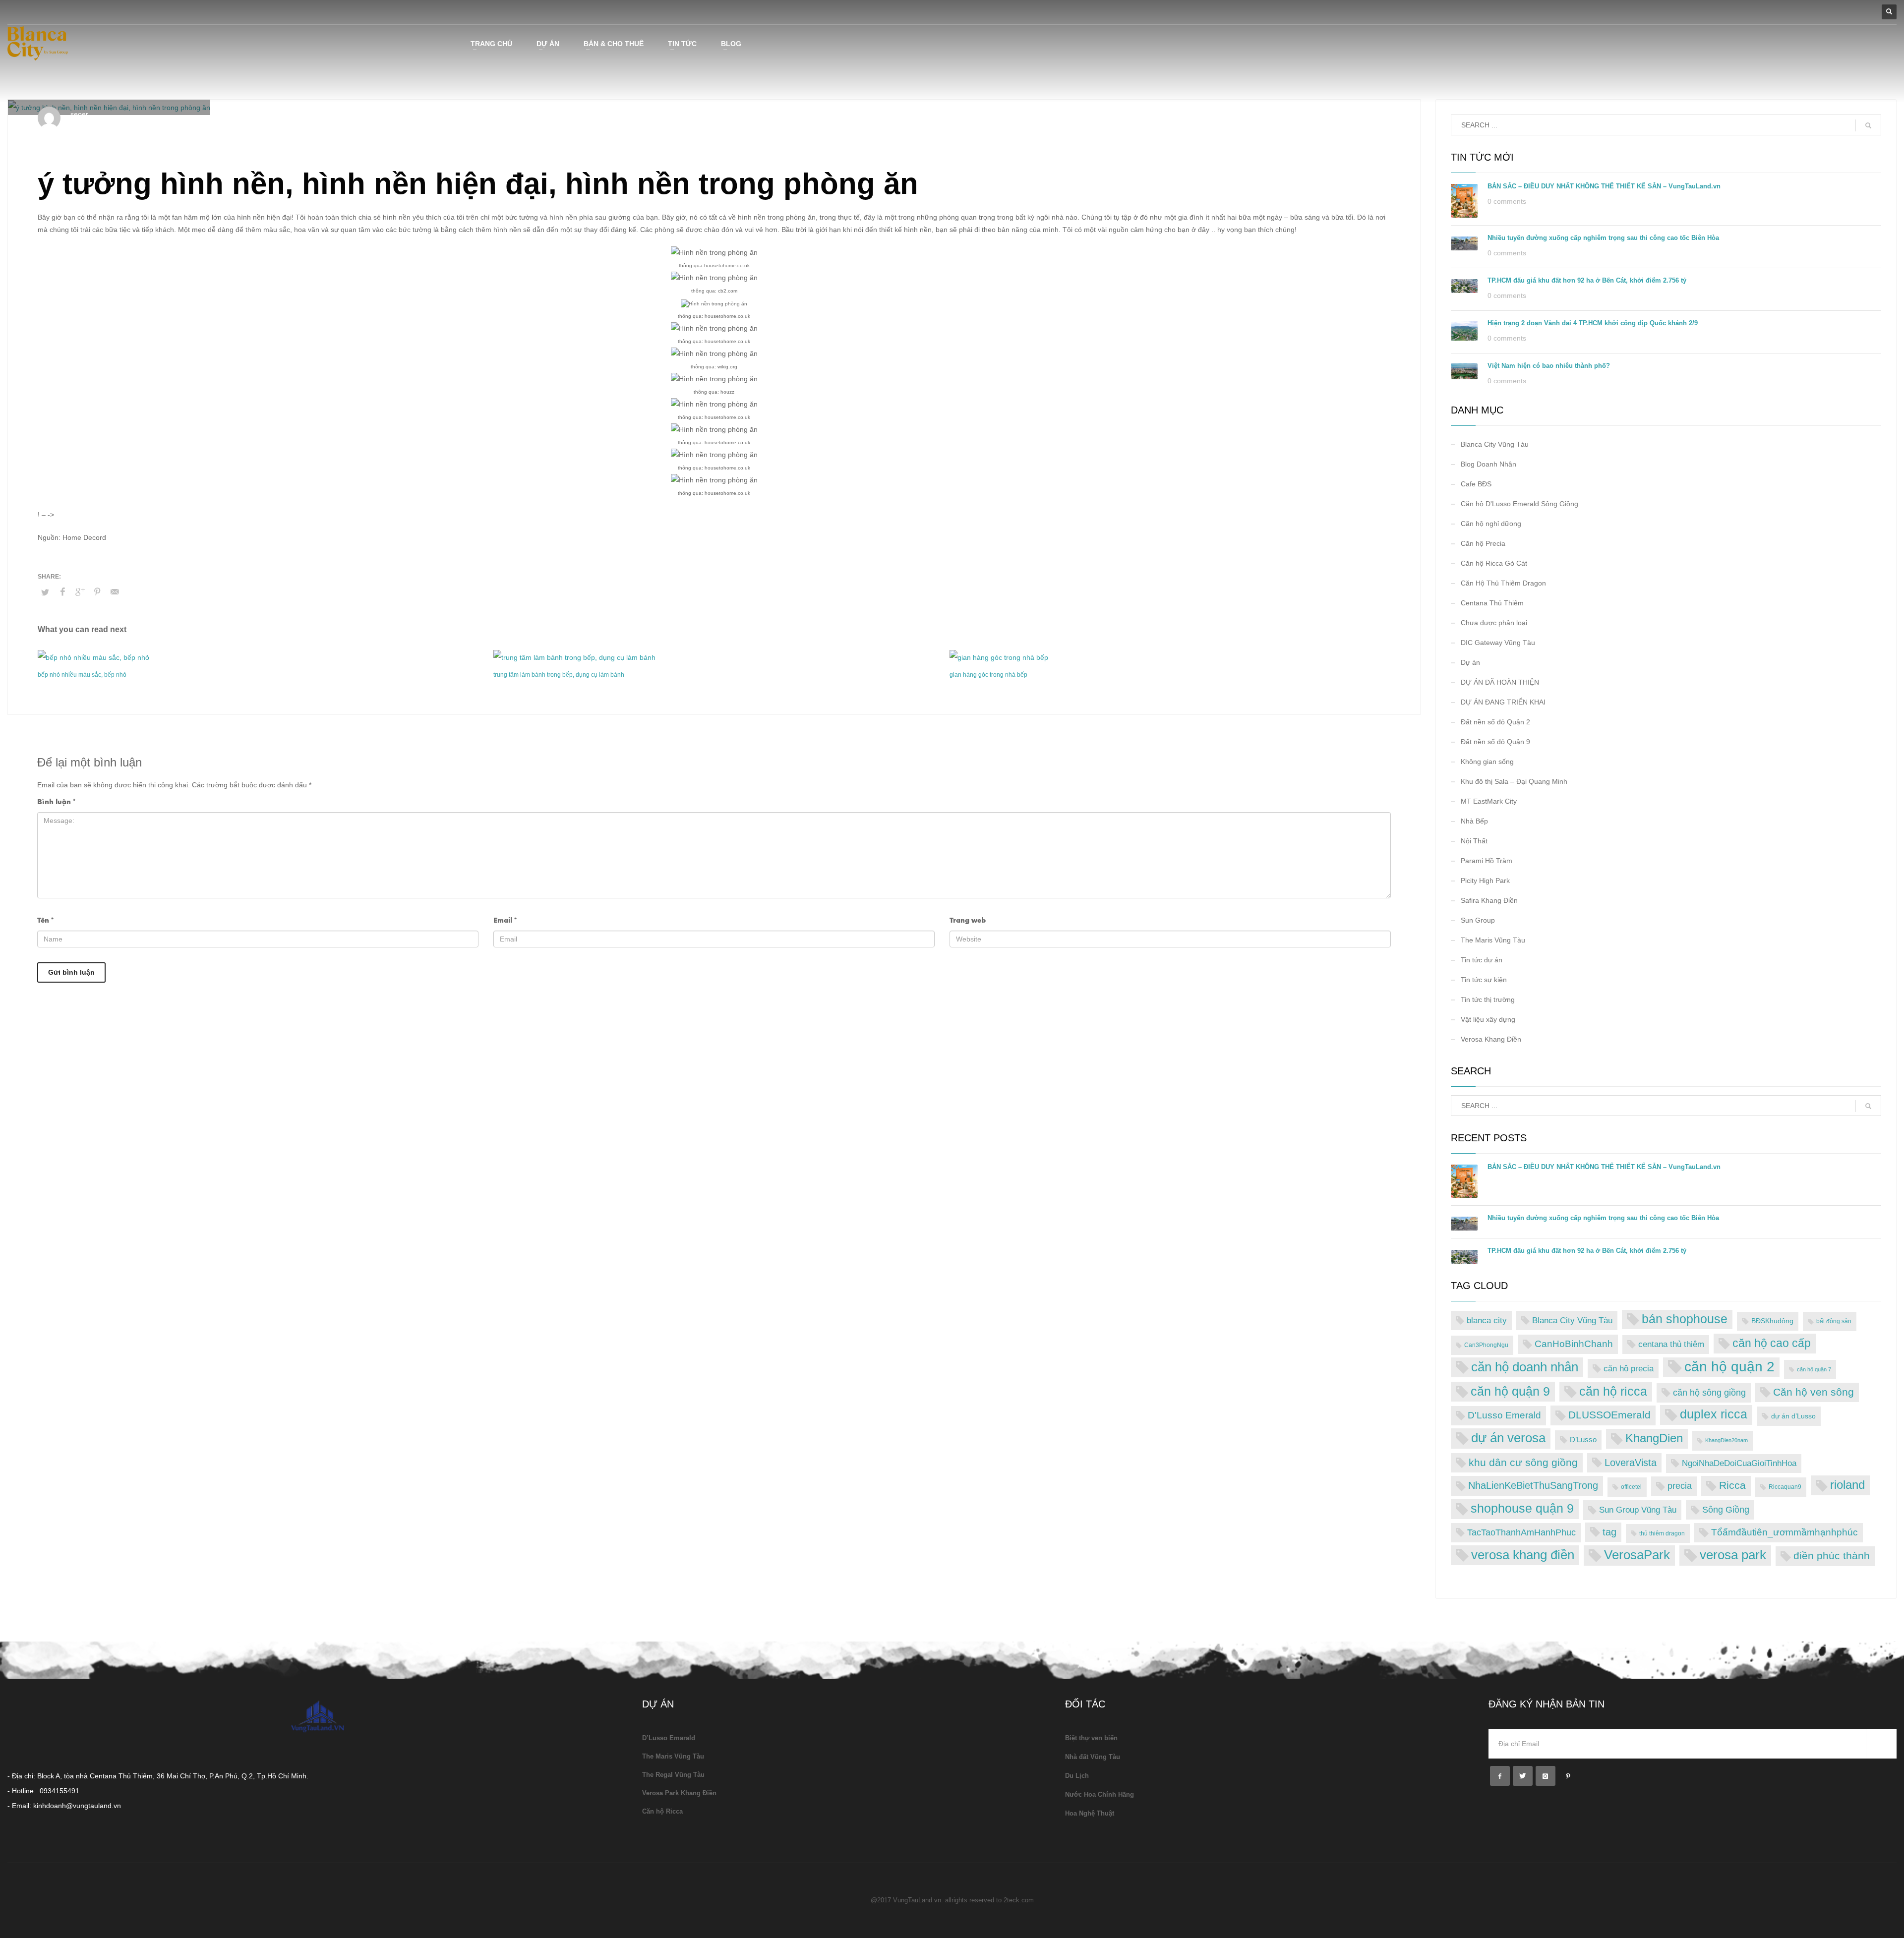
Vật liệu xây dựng (1488, 1019)
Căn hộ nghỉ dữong (1491, 524)
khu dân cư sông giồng (1523, 1462)
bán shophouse (1685, 1319)
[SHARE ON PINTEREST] (97, 592)
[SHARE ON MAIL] (115, 592)
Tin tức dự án (1482, 960)
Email (505, 920)
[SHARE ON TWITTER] (45, 592)
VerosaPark (1637, 1555)
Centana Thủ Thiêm (1492, 603)
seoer (79, 114)
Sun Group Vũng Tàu (1638, 1510)
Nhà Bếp (193, 123)
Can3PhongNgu (1486, 1345)
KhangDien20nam (1726, 1440)
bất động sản (1834, 1321)
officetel (1631, 1487)
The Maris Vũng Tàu (1493, 940)
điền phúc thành (1832, 1556)
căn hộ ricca (1613, 1391)
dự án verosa (1508, 1438)
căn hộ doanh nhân (1525, 1367)
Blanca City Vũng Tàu (1495, 444)
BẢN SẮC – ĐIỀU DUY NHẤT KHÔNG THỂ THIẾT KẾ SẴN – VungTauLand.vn (1604, 186)
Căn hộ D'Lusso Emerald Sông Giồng (1519, 504)
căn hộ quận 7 (1814, 1369)
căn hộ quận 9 (1510, 1391)
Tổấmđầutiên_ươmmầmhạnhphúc (1785, 1532)
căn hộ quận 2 (1729, 1367)
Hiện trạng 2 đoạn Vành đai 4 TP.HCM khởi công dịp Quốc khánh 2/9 (1593, 323)
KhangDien (1654, 1438)
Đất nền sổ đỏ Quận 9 (1495, 742)
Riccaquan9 (1785, 1487)
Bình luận (56, 802)
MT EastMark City (1489, 801)
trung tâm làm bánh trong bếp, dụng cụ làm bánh (559, 675)
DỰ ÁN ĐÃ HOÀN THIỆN (1500, 682)
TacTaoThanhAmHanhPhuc (1521, 1532)
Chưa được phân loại (1494, 623)
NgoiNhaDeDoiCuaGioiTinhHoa (1739, 1463)
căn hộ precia (1629, 1368)
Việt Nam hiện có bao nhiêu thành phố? (1549, 366)
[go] (1868, 125)
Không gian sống (1487, 762)
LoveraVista (1631, 1463)
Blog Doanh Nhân (1488, 464)
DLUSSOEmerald (1609, 1415)
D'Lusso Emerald (1504, 1415)
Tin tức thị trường (1488, 999)
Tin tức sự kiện (1484, 980)
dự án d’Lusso (1793, 1416)
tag (1609, 1532)
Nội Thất (1474, 841)
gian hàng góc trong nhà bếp (988, 675)
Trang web (968, 920)
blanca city (1487, 1320)
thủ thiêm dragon (1662, 1533)
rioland (1847, 1485)
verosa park (1733, 1555)
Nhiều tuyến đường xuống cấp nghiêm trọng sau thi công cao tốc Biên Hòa (1603, 238)
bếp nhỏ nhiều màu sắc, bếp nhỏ (82, 675)
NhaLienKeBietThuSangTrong (1533, 1485)
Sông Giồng (1726, 1509)
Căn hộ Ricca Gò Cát (1494, 563)
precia (1680, 1486)
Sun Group (1478, 920)
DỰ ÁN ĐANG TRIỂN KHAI (1503, 702)
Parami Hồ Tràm (1487, 861)
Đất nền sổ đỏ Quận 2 (1495, 722)
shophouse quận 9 (1522, 1508)
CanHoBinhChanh (1574, 1344)
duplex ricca (1714, 1414)
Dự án (1470, 662)
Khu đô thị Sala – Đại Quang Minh (1514, 781)
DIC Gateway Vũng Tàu (1498, 643)
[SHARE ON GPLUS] (80, 592)
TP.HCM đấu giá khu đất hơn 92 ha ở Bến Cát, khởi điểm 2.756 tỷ (1587, 280)
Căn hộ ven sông (1814, 1392)
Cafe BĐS (1476, 484)
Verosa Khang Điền (1491, 1039)
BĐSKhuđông (1772, 1321)
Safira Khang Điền (1489, 900)
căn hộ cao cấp (1772, 1343)
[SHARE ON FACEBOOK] (62, 592)
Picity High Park (1485, 881)
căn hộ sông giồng (1709, 1393)
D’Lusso (1583, 1439)
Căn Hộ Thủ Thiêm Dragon (1503, 583)
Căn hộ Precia (1483, 543)
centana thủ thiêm (1671, 1344)
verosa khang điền (1523, 1555)
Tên (45, 920)
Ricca (1732, 1485)
